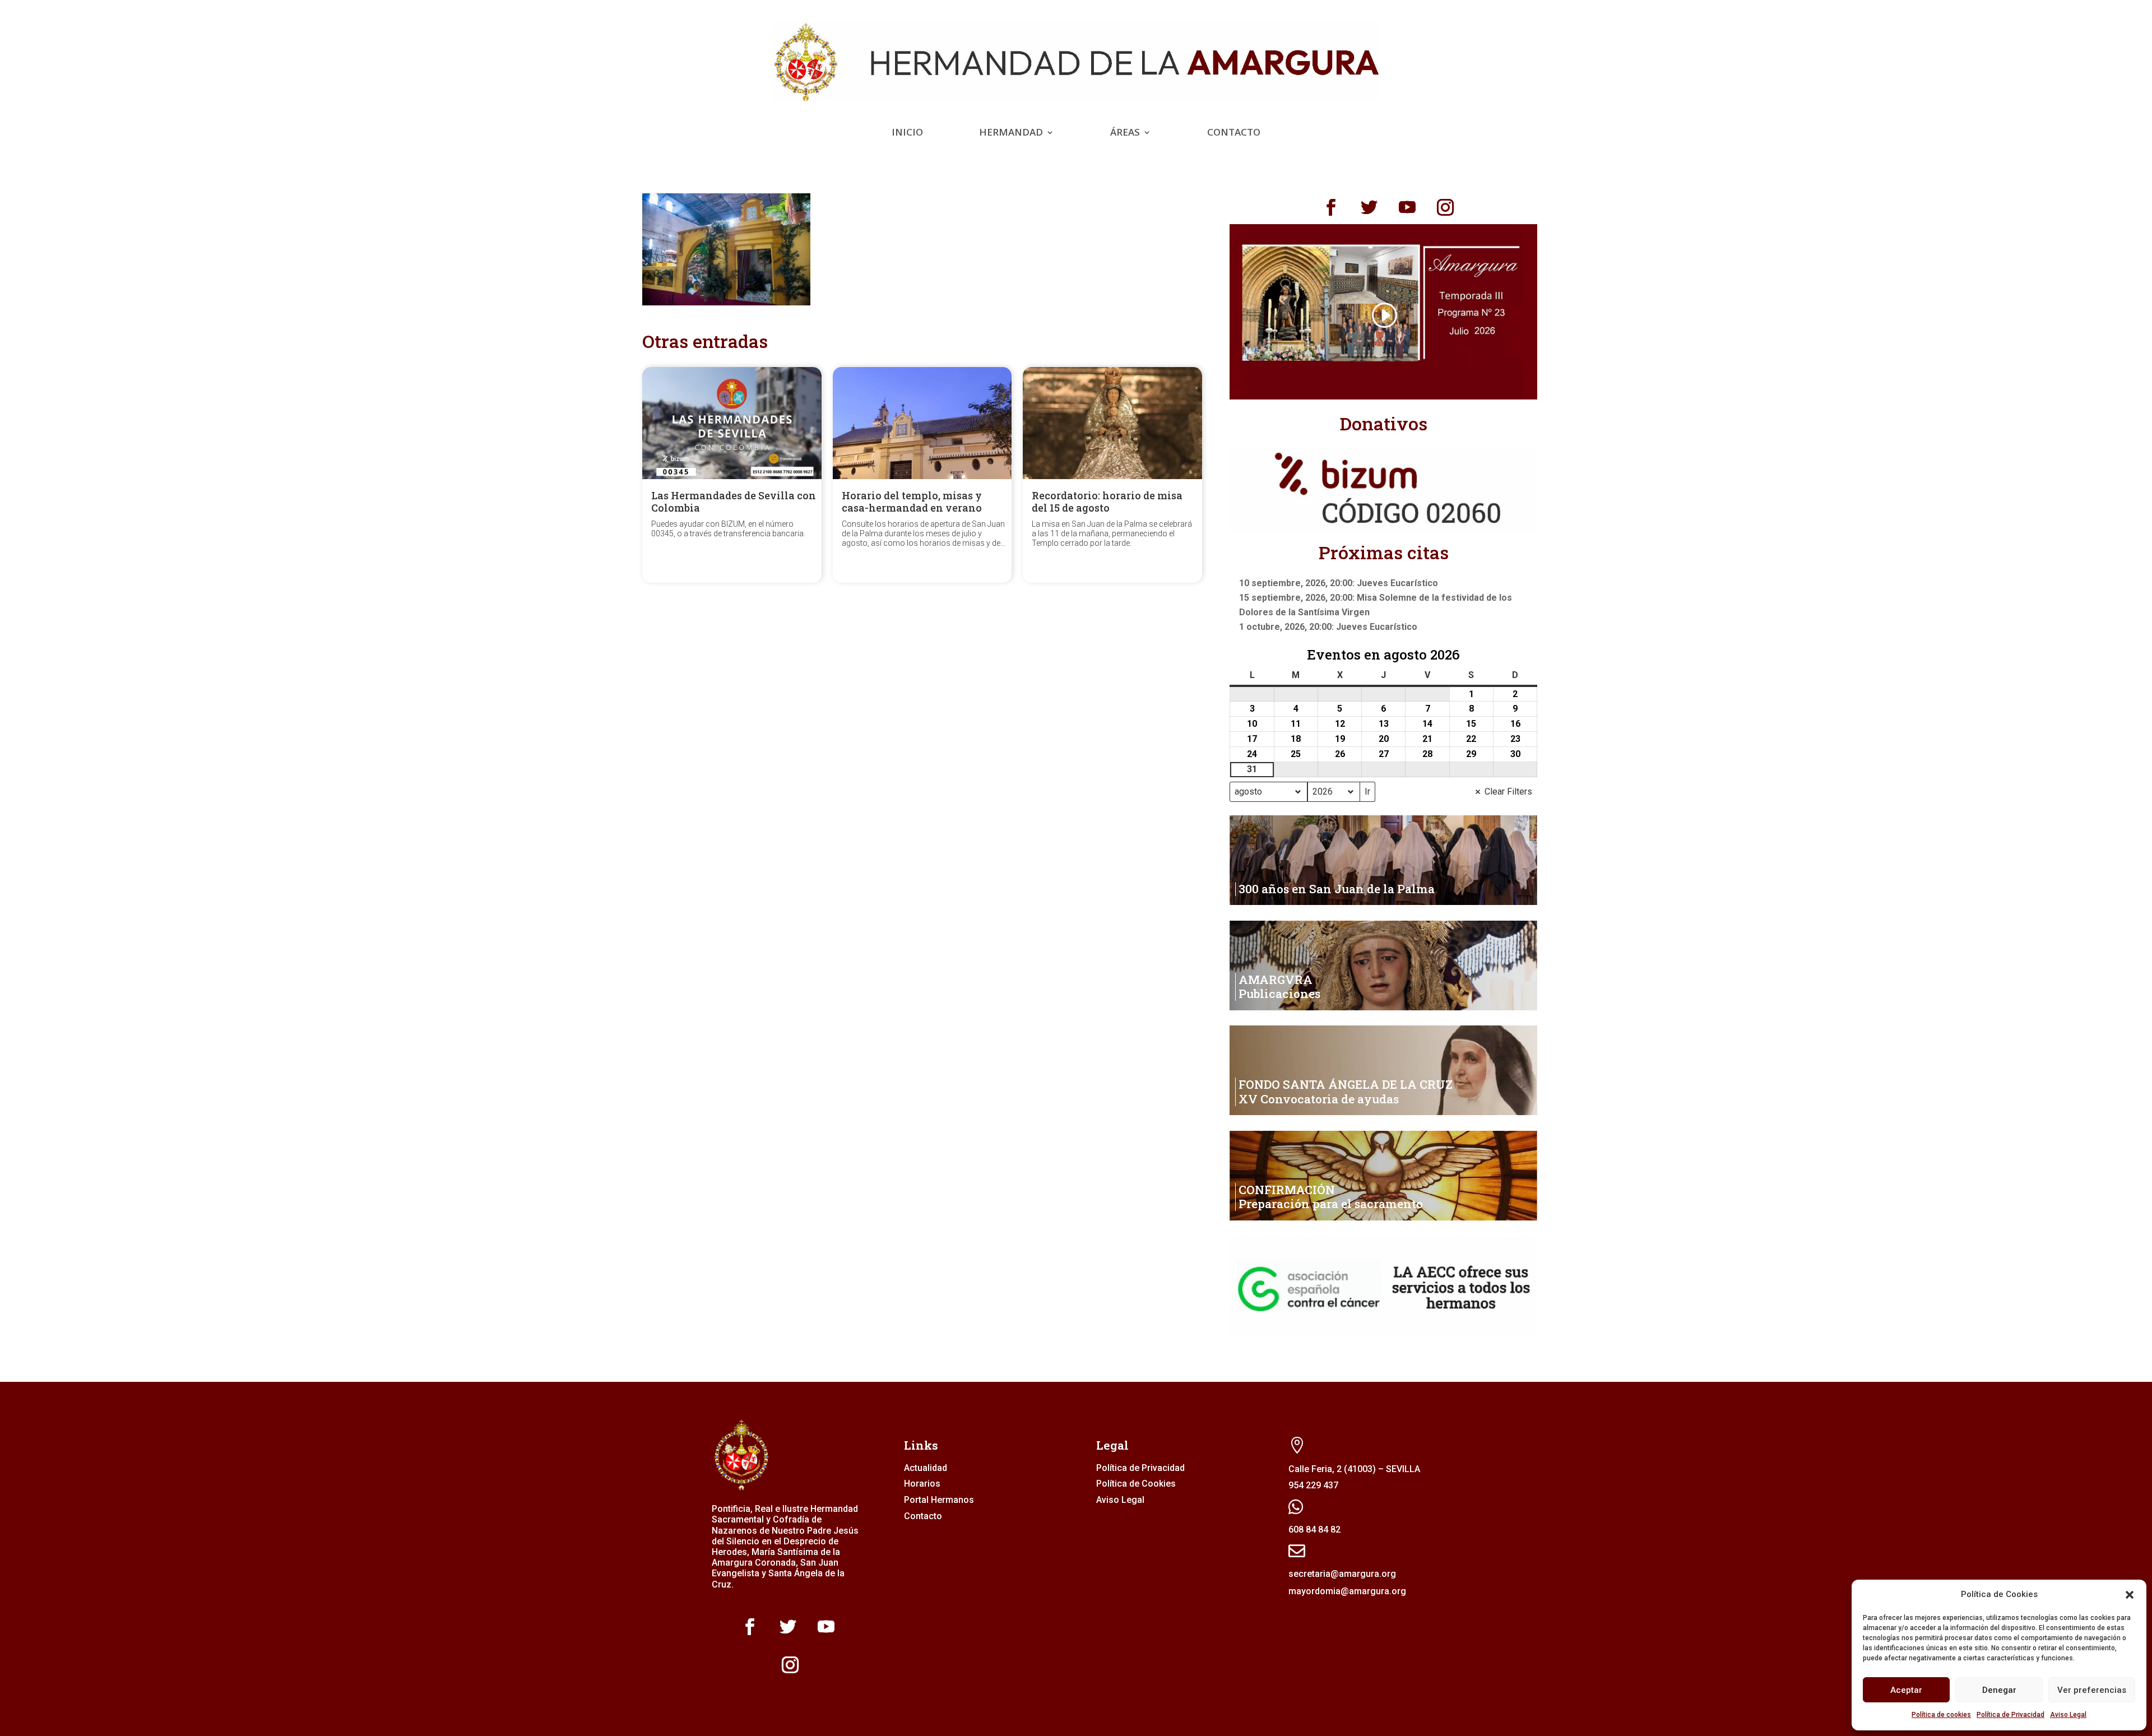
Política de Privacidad (2010, 1715)
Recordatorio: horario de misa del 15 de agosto (1107, 502)
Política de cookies (1941, 1715)
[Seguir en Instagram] (1445, 207)
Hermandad (1011, 133)
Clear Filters (1508, 792)
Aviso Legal (2068, 1715)
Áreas (1125, 133)
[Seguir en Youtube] (1407, 207)
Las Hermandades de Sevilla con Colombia (734, 502)
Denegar (1999, 1690)
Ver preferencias (2092, 1690)
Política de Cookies (1136, 1484)
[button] (2130, 1595)
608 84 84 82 (1314, 1530)
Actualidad (926, 1468)
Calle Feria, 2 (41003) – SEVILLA (1354, 1469)
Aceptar (1906, 1690)
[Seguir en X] (1369, 207)
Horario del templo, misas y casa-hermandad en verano (912, 502)
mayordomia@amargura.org (1347, 1591)
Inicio (907, 133)
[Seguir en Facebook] (1331, 207)
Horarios (922, 1484)
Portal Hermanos (939, 1500)
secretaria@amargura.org (1342, 1574)
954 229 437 (1313, 1485)
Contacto (1234, 133)
